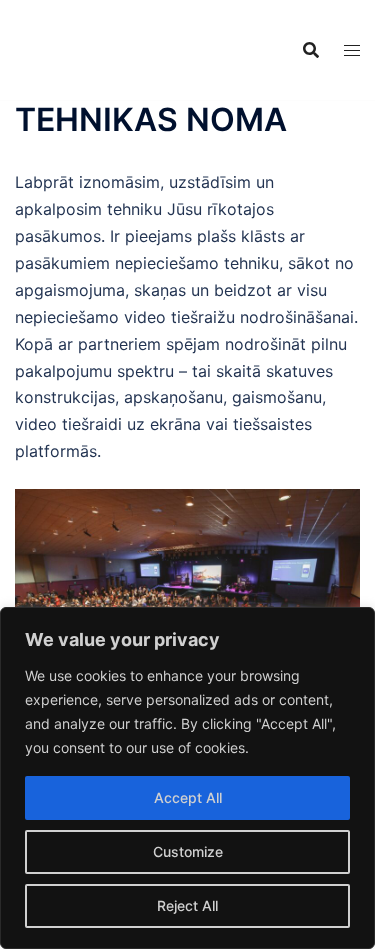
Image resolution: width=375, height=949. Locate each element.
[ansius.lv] (65, 48)
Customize (188, 851)
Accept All (188, 797)
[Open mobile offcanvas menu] (352, 50)
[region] (187, 778)
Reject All (187, 905)
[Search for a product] (311, 50)
